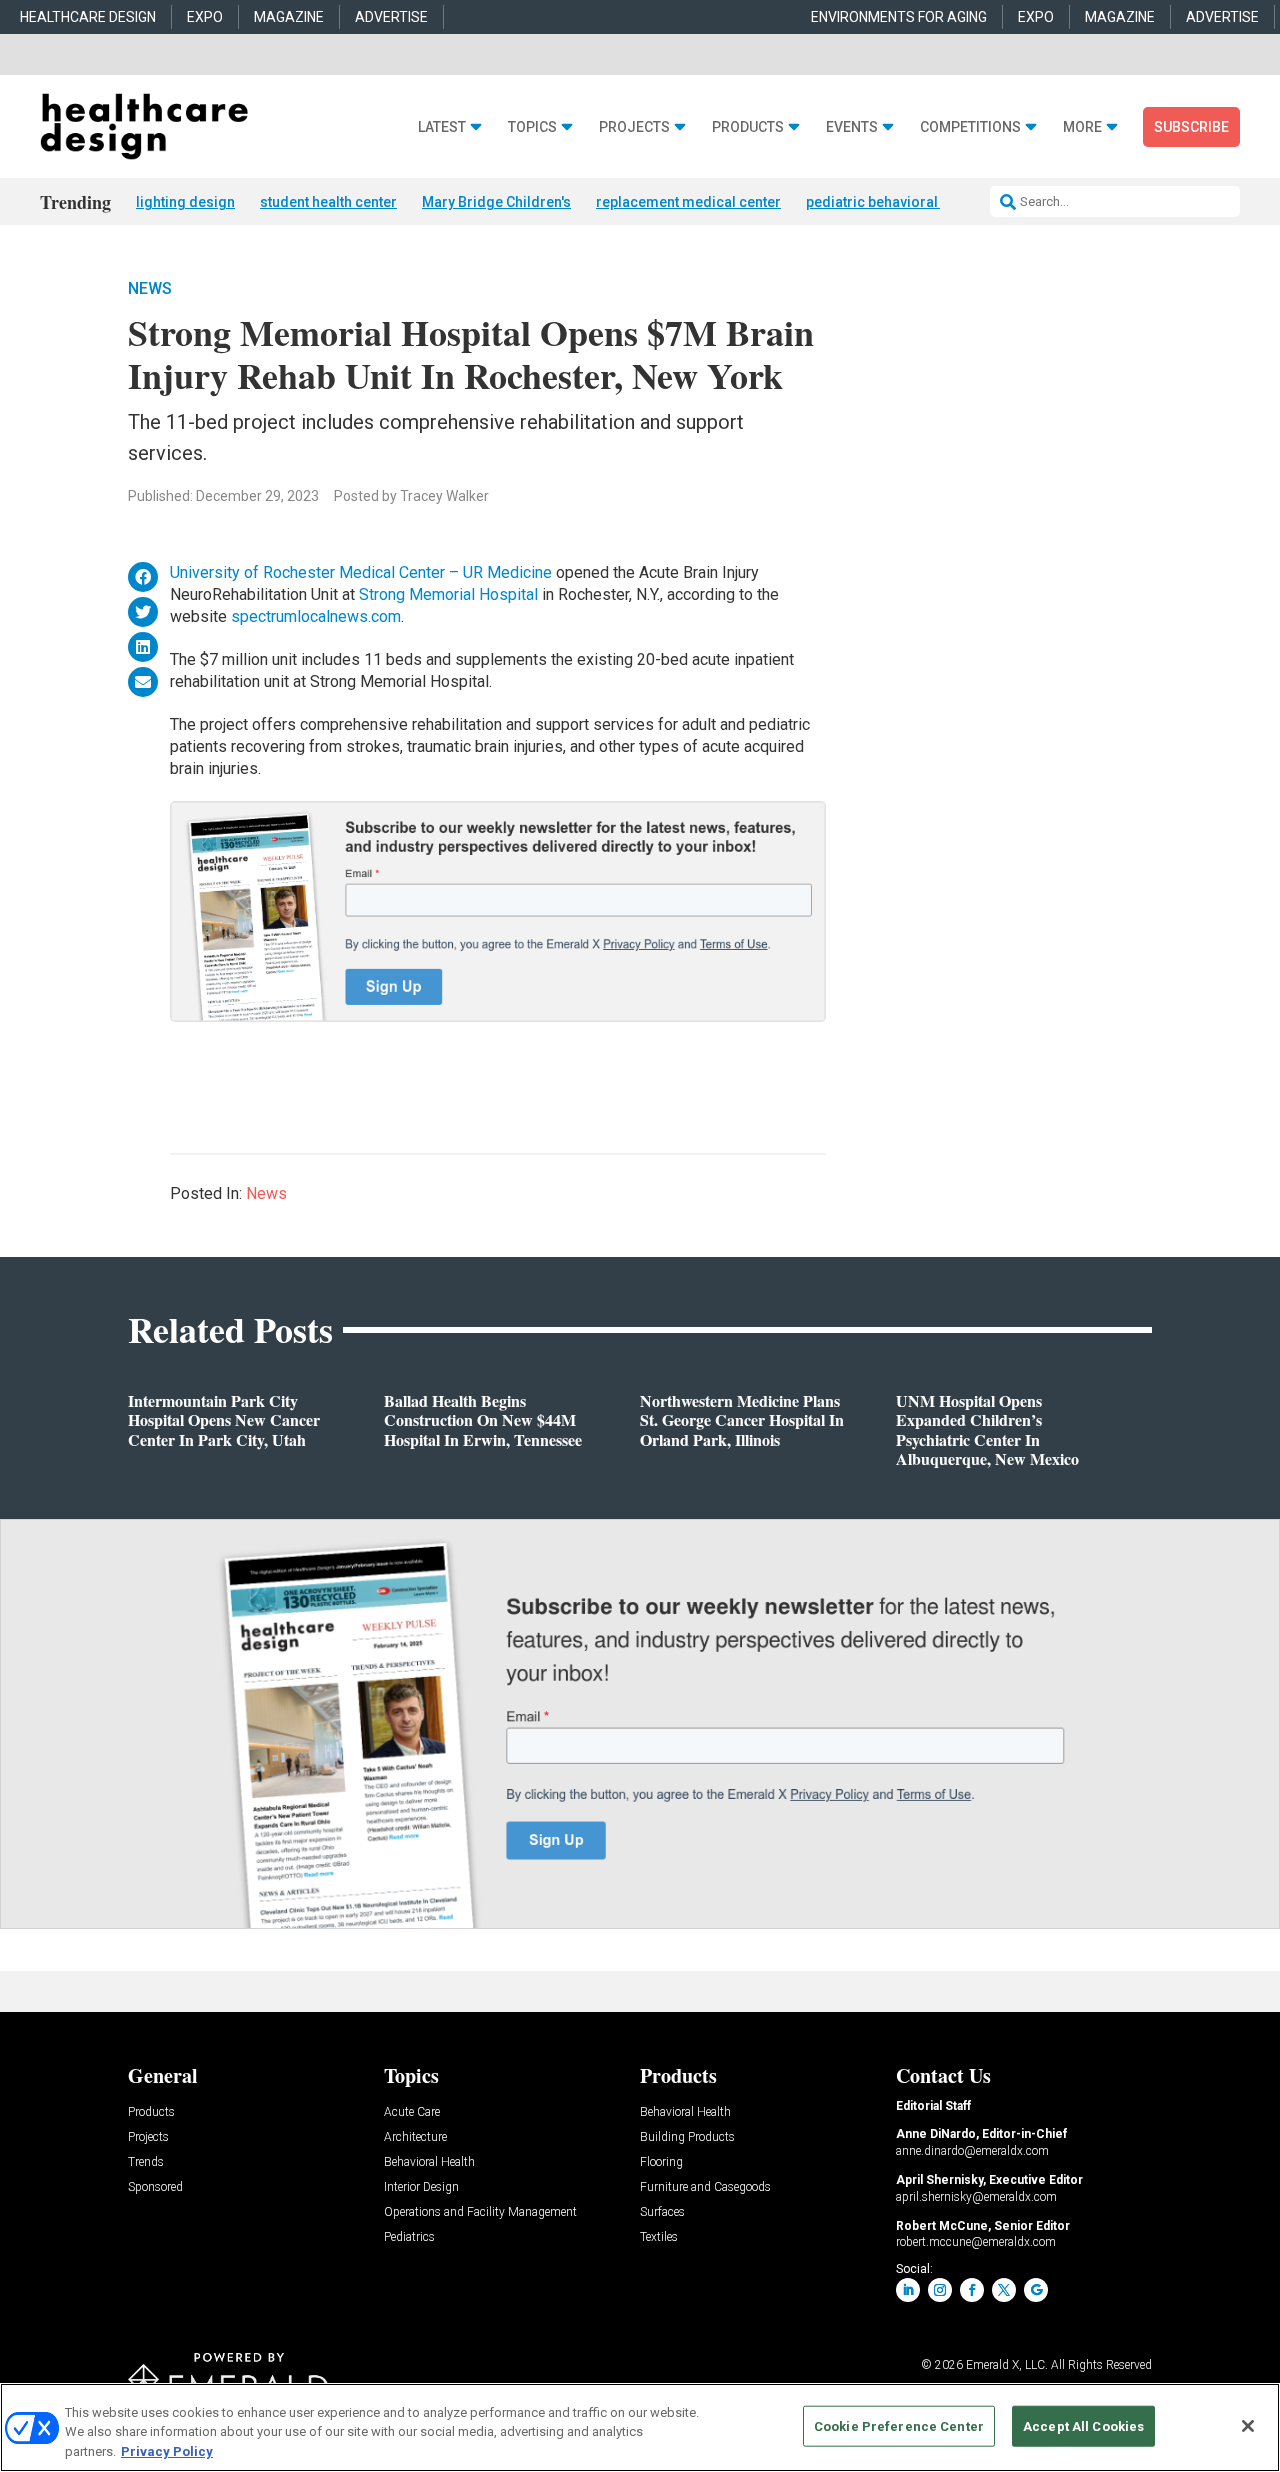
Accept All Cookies (1083, 2425)
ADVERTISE (391, 17)
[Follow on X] (1004, 2290)
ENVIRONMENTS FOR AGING (899, 17)
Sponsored (155, 2187)
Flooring (661, 2162)
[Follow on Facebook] (972, 2290)
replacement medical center (688, 202)
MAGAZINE (289, 17)
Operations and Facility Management (480, 2212)
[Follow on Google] (1036, 2290)
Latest (442, 127)
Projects (634, 127)
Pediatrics (409, 2237)
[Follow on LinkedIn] (908, 2290)
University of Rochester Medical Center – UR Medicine (361, 572)
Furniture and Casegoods (705, 2187)
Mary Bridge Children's (496, 202)
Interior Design (421, 2187)
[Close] (1248, 2426)
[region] (640, 2427)
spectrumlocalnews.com (316, 616)
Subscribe (1191, 127)
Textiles (659, 2237)
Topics (532, 127)
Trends (146, 2162)
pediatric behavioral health (893, 202)
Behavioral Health (429, 2162)
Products (748, 127)
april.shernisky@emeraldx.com (976, 2197)
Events (852, 127)
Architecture (415, 2137)
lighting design (185, 202)
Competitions (970, 127)
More (1082, 127)
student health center (328, 202)
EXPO (205, 17)
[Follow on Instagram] (940, 2290)
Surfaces (662, 2212)
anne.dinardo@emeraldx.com (972, 2151)
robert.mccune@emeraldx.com (976, 2242)
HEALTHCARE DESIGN (88, 17)
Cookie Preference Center (899, 2425)
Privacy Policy (167, 2451)
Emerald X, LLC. (1007, 2365)
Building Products (687, 2137)
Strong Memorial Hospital (448, 594)
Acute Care (412, 2112)
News (150, 288)
